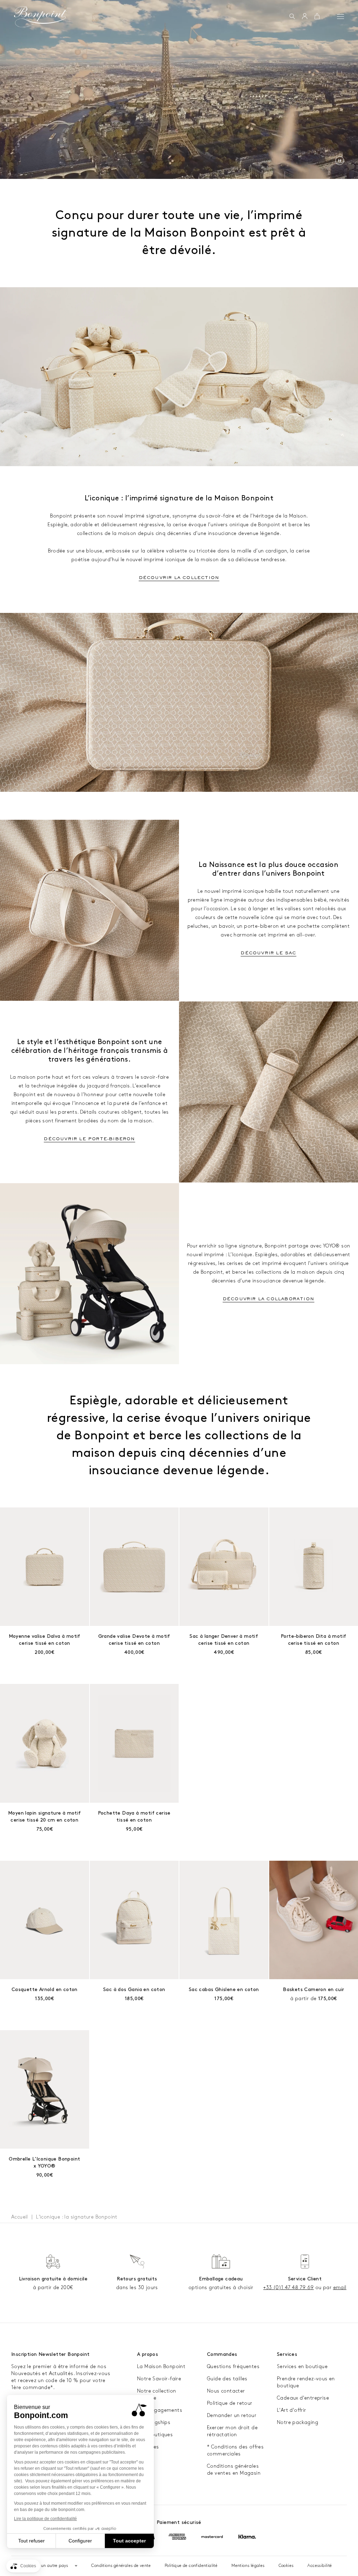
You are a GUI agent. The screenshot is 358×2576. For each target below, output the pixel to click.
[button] (292, 17)
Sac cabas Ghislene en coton (224, 1989)
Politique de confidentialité (191, 2566)
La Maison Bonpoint (161, 2367)
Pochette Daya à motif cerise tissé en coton (134, 1817)
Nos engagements (160, 2410)
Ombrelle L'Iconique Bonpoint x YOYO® (44, 2162)
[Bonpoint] (41, 17)
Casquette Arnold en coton (45, 1989)
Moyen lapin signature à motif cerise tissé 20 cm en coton (45, 1817)
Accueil (20, 2217)
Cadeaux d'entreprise (303, 2398)
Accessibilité (320, 2566)
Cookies (286, 2566)
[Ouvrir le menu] (341, 16)
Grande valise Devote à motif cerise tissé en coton (134, 1640)
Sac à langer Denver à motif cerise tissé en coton (224, 1640)
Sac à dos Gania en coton (134, 1989)
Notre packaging (298, 2422)
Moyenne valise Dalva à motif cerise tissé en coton (45, 1640)
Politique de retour (230, 2403)
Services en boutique (302, 2367)
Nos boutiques (155, 2435)
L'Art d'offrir (292, 2410)
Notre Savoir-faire (159, 2379)
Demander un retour (232, 2415)
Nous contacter (226, 2391)
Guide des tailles (227, 2379)
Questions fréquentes (233, 2367)
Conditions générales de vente (121, 2566)
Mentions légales (248, 2566)
